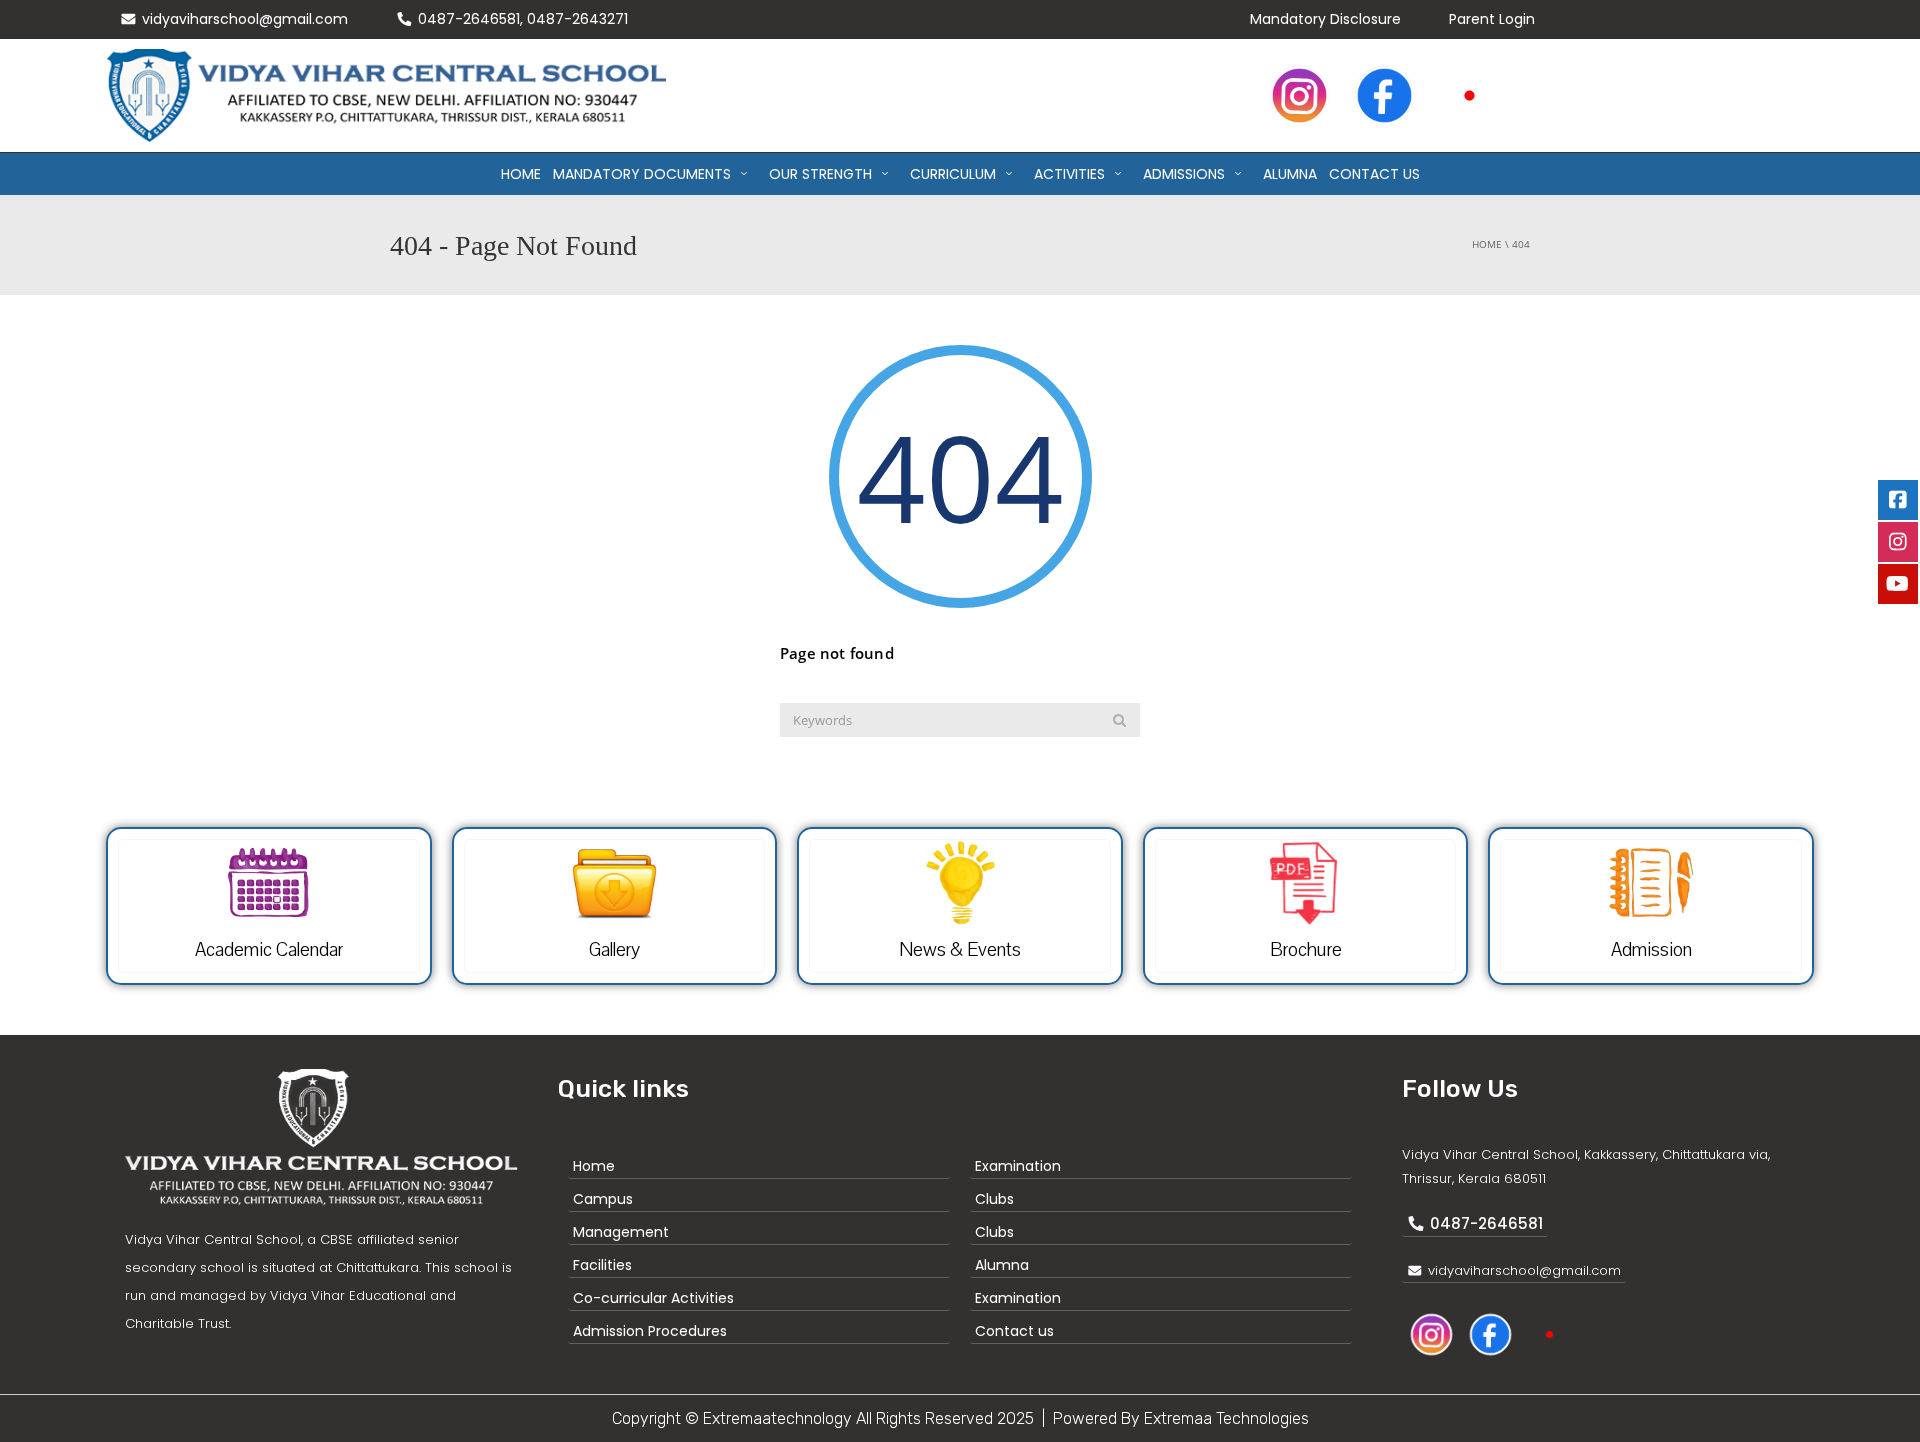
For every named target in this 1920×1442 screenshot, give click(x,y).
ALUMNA (1290, 174)
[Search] (1120, 720)
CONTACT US (1374, 174)
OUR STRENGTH (820, 174)
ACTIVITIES (1069, 174)
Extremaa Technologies (1226, 1418)
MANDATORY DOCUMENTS (642, 174)
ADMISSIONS (1184, 174)
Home (521, 174)
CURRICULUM (953, 174)
